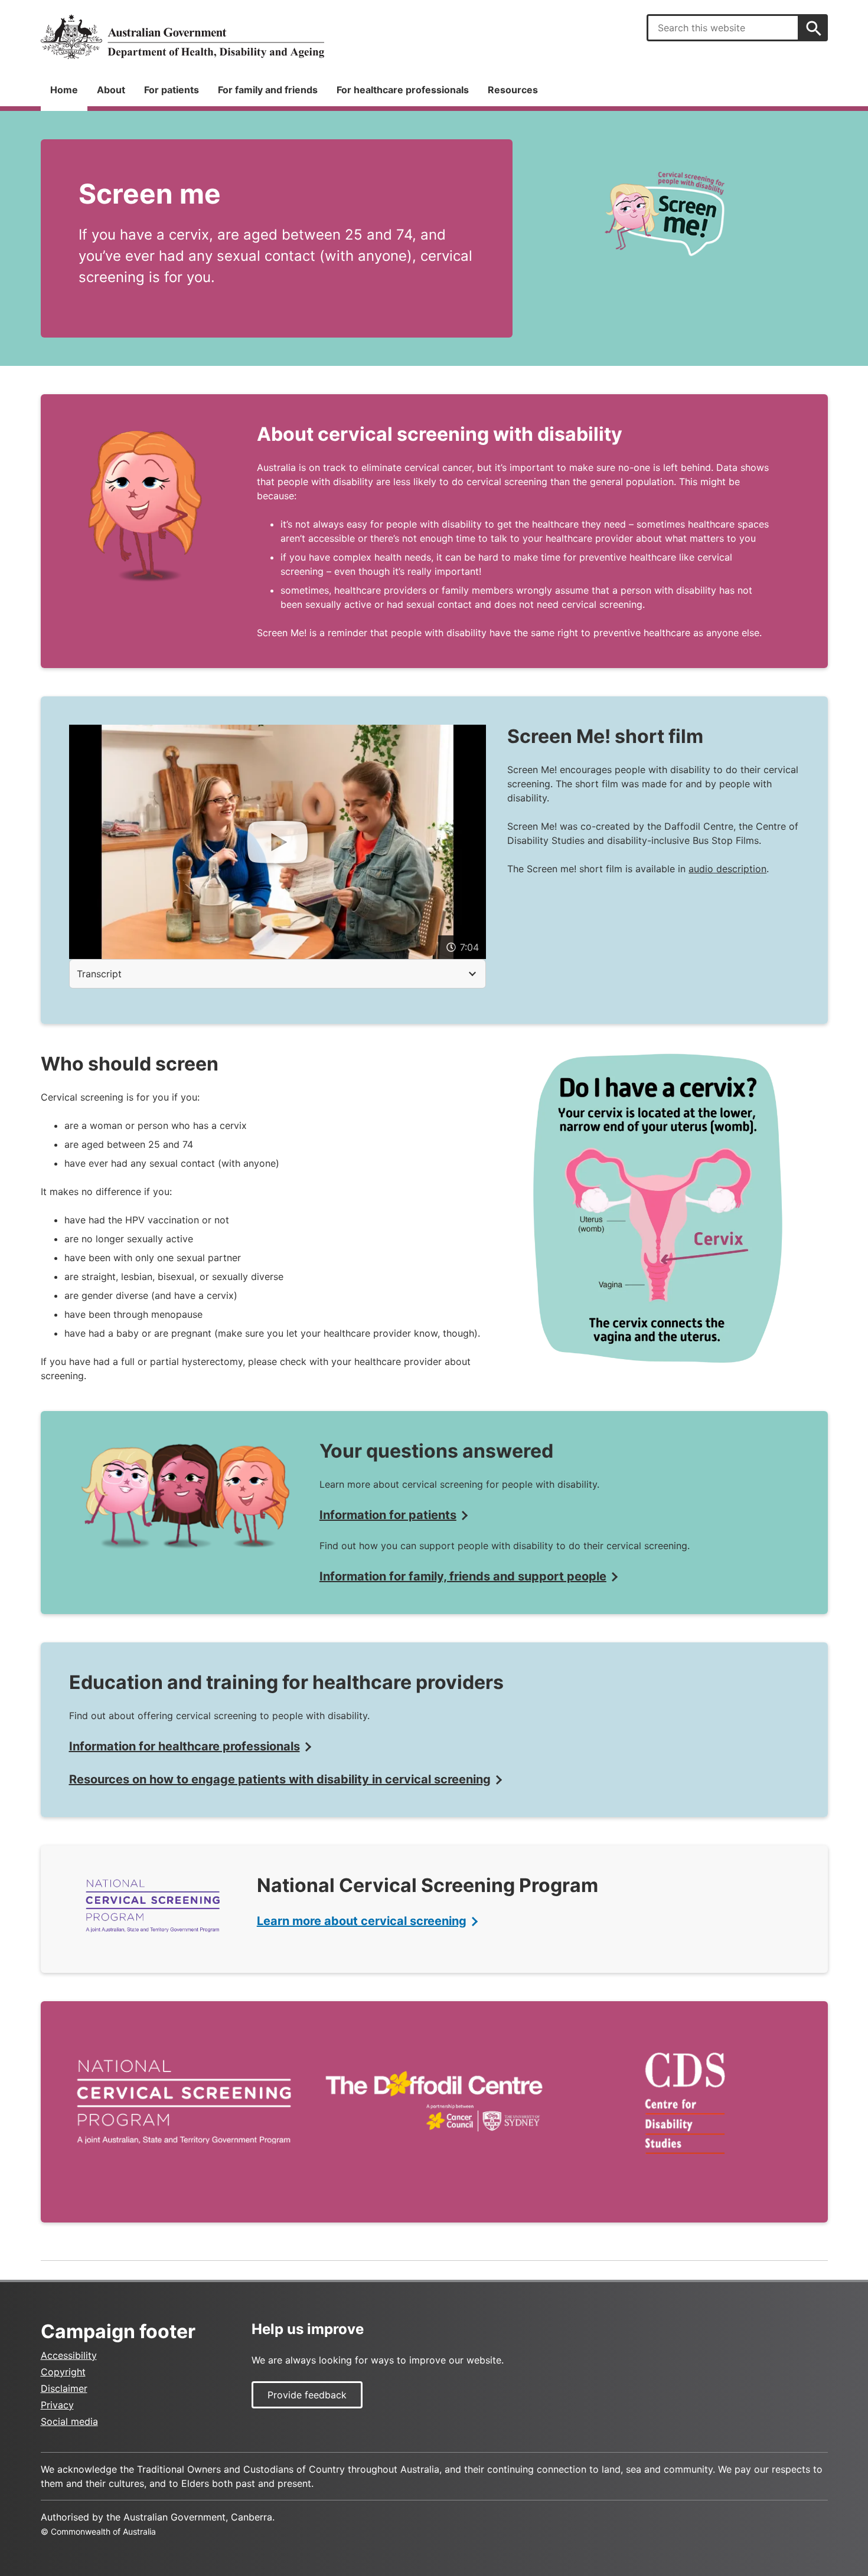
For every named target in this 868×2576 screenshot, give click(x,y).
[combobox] (723, 28)
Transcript (99, 974)
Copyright (63, 2372)
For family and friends (268, 90)
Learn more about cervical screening (362, 1921)
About (111, 90)
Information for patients (388, 1515)
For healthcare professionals (403, 90)
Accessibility (69, 2355)
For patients (172, 90)
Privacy (57, 2405)
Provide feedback (307, 2395)
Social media (69, 2421)
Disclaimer (64, 2388)
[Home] (182, 37)
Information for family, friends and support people (463, 1576)
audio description (727, 869)
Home (64, 90)
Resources (513, 90)
